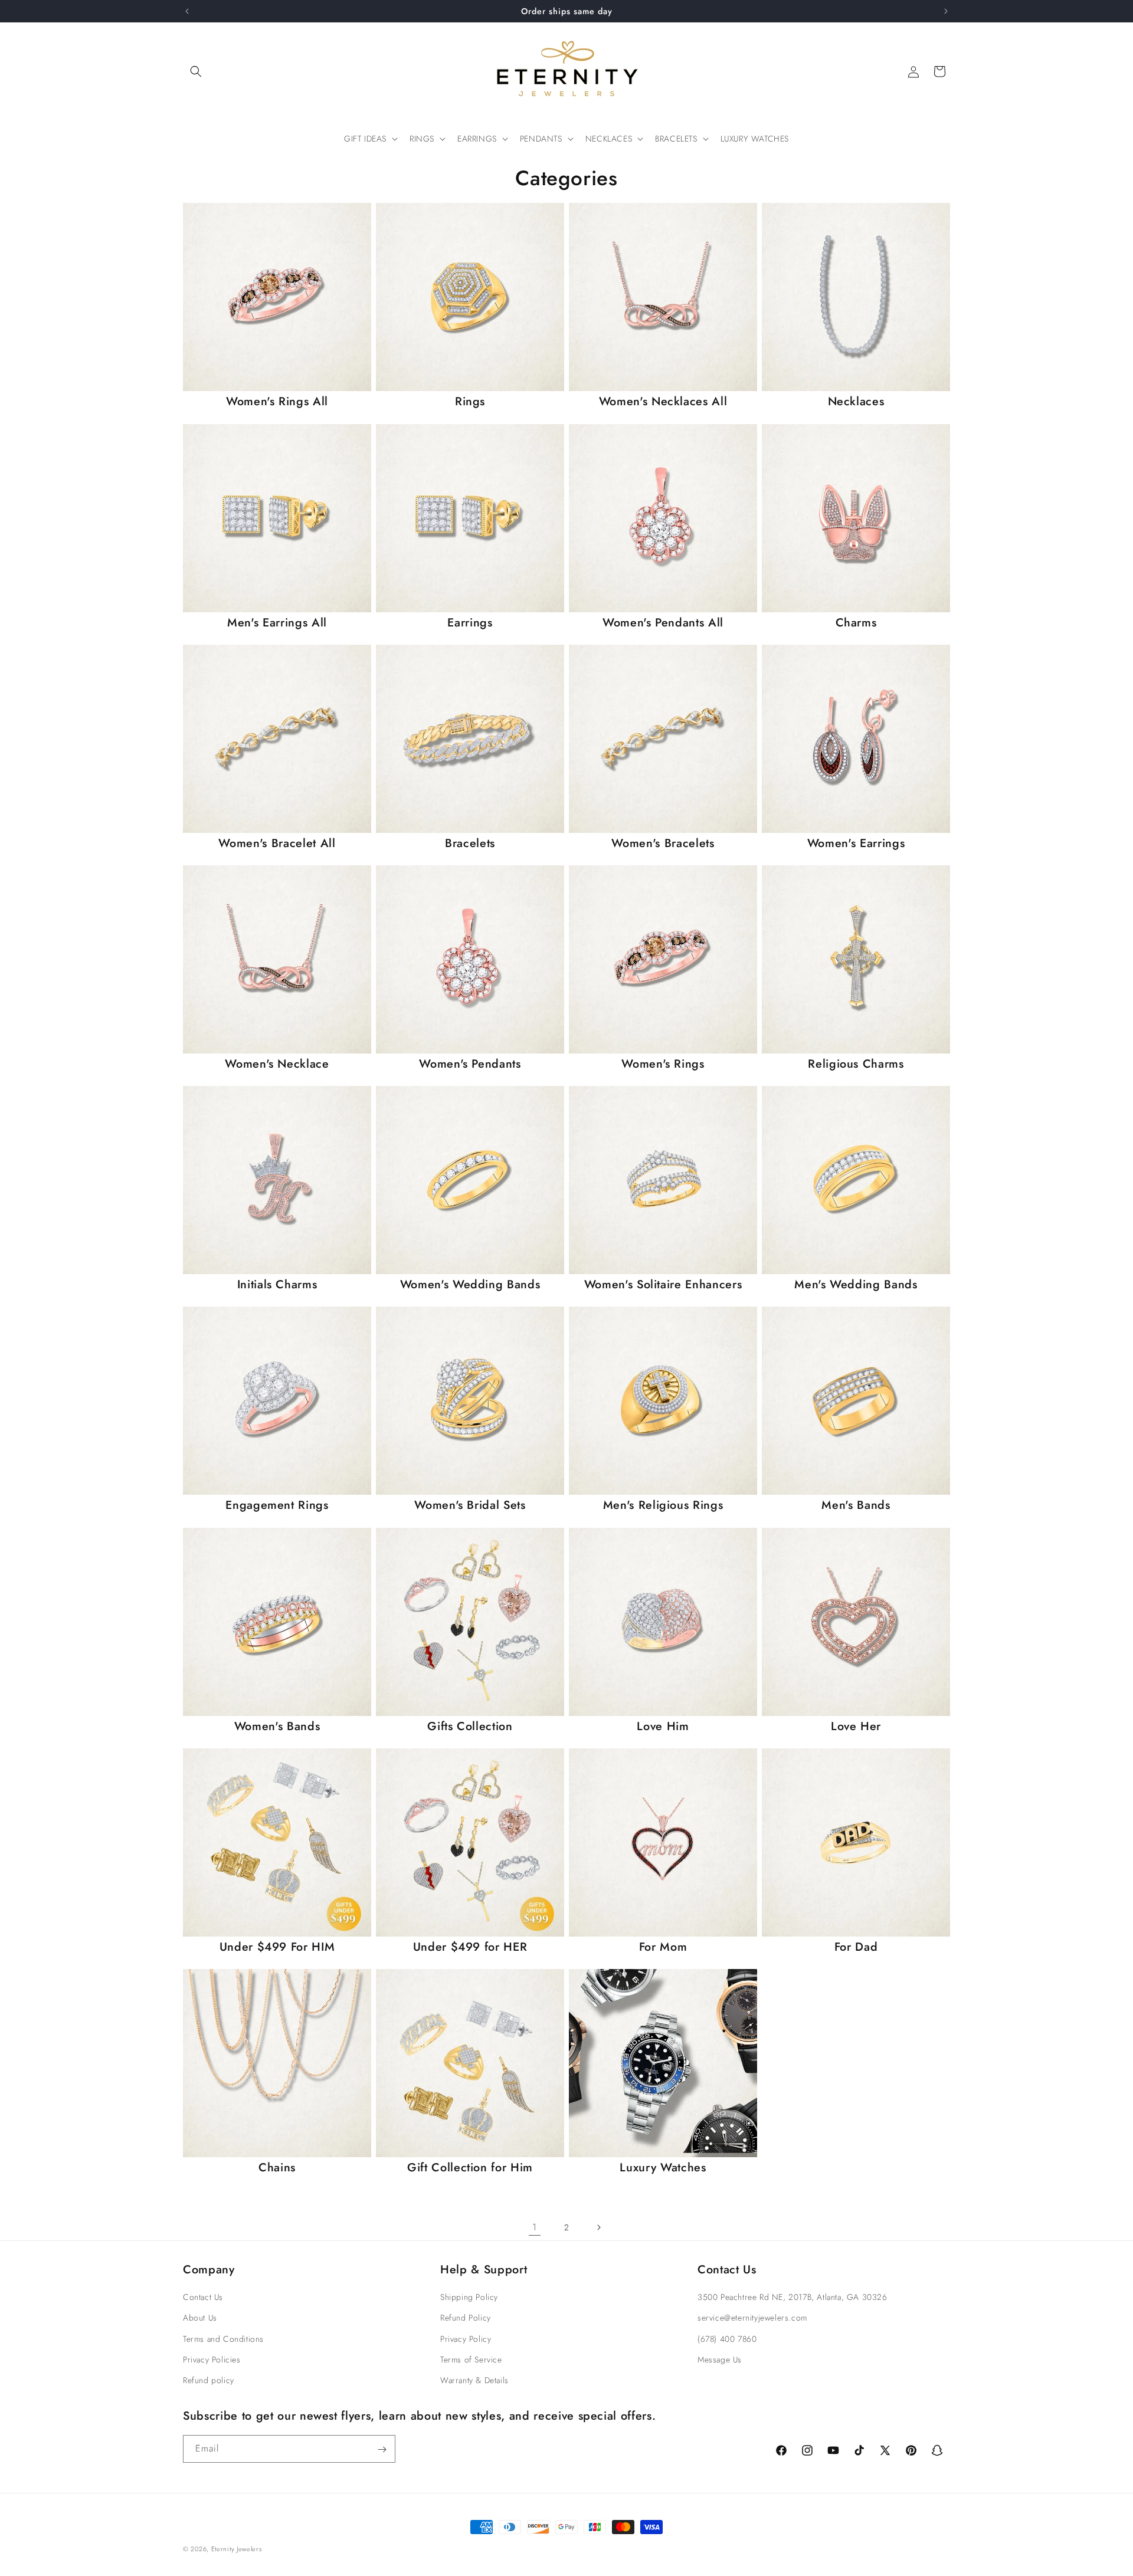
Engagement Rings (277, 1505)
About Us (200, 2318)
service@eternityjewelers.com (752, 2318)
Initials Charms (277, 1284)
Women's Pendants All (663, 623)
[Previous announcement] (187, 11)
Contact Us (203, 2297)
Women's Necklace (277, 1064)
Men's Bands (856, 1505)
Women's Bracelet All (277, 843)
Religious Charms (856, 1064)
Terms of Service (471, 2360)
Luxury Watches (663, 2168)
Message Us (720, 2360)
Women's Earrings (856, 843)
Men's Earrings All (277, 623)
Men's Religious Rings (663, 1505)
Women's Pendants (470, 1064)
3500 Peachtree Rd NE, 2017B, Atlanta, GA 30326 (793, 2297)
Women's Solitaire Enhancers (663, 1284)
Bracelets (470, 843)
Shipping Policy (469, 2297)
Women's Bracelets (663, 843)
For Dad (856, 1947)
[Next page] (598, 2227)
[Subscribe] (382, 2449)
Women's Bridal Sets (470, 1505)
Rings (470, 401)
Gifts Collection (470, 1726)
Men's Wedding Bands (856, 1284)
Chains (277, 2168)
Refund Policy (466, 2318)
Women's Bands (277, 1726)
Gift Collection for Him (470, 2168)
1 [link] (535, 2227)
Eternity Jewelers (237, 2549)
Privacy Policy (466, 2339)
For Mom (663, 1947)
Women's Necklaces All (663, 401)
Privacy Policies (212, 2360)
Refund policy (209, 2380)
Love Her (856, 1726)
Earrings (470, 623)
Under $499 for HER (470, 1947)
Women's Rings (663, 1064)
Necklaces (856, 401)
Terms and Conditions (223, 2339)
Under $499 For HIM (277, 1947)
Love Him (663, 1726)
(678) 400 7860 (727, 2339)
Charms (856, 623)
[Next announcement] (946, 11)
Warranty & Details (474, 2380)
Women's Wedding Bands (470, 1284)
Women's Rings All (277, 401)
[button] (196, 71)
